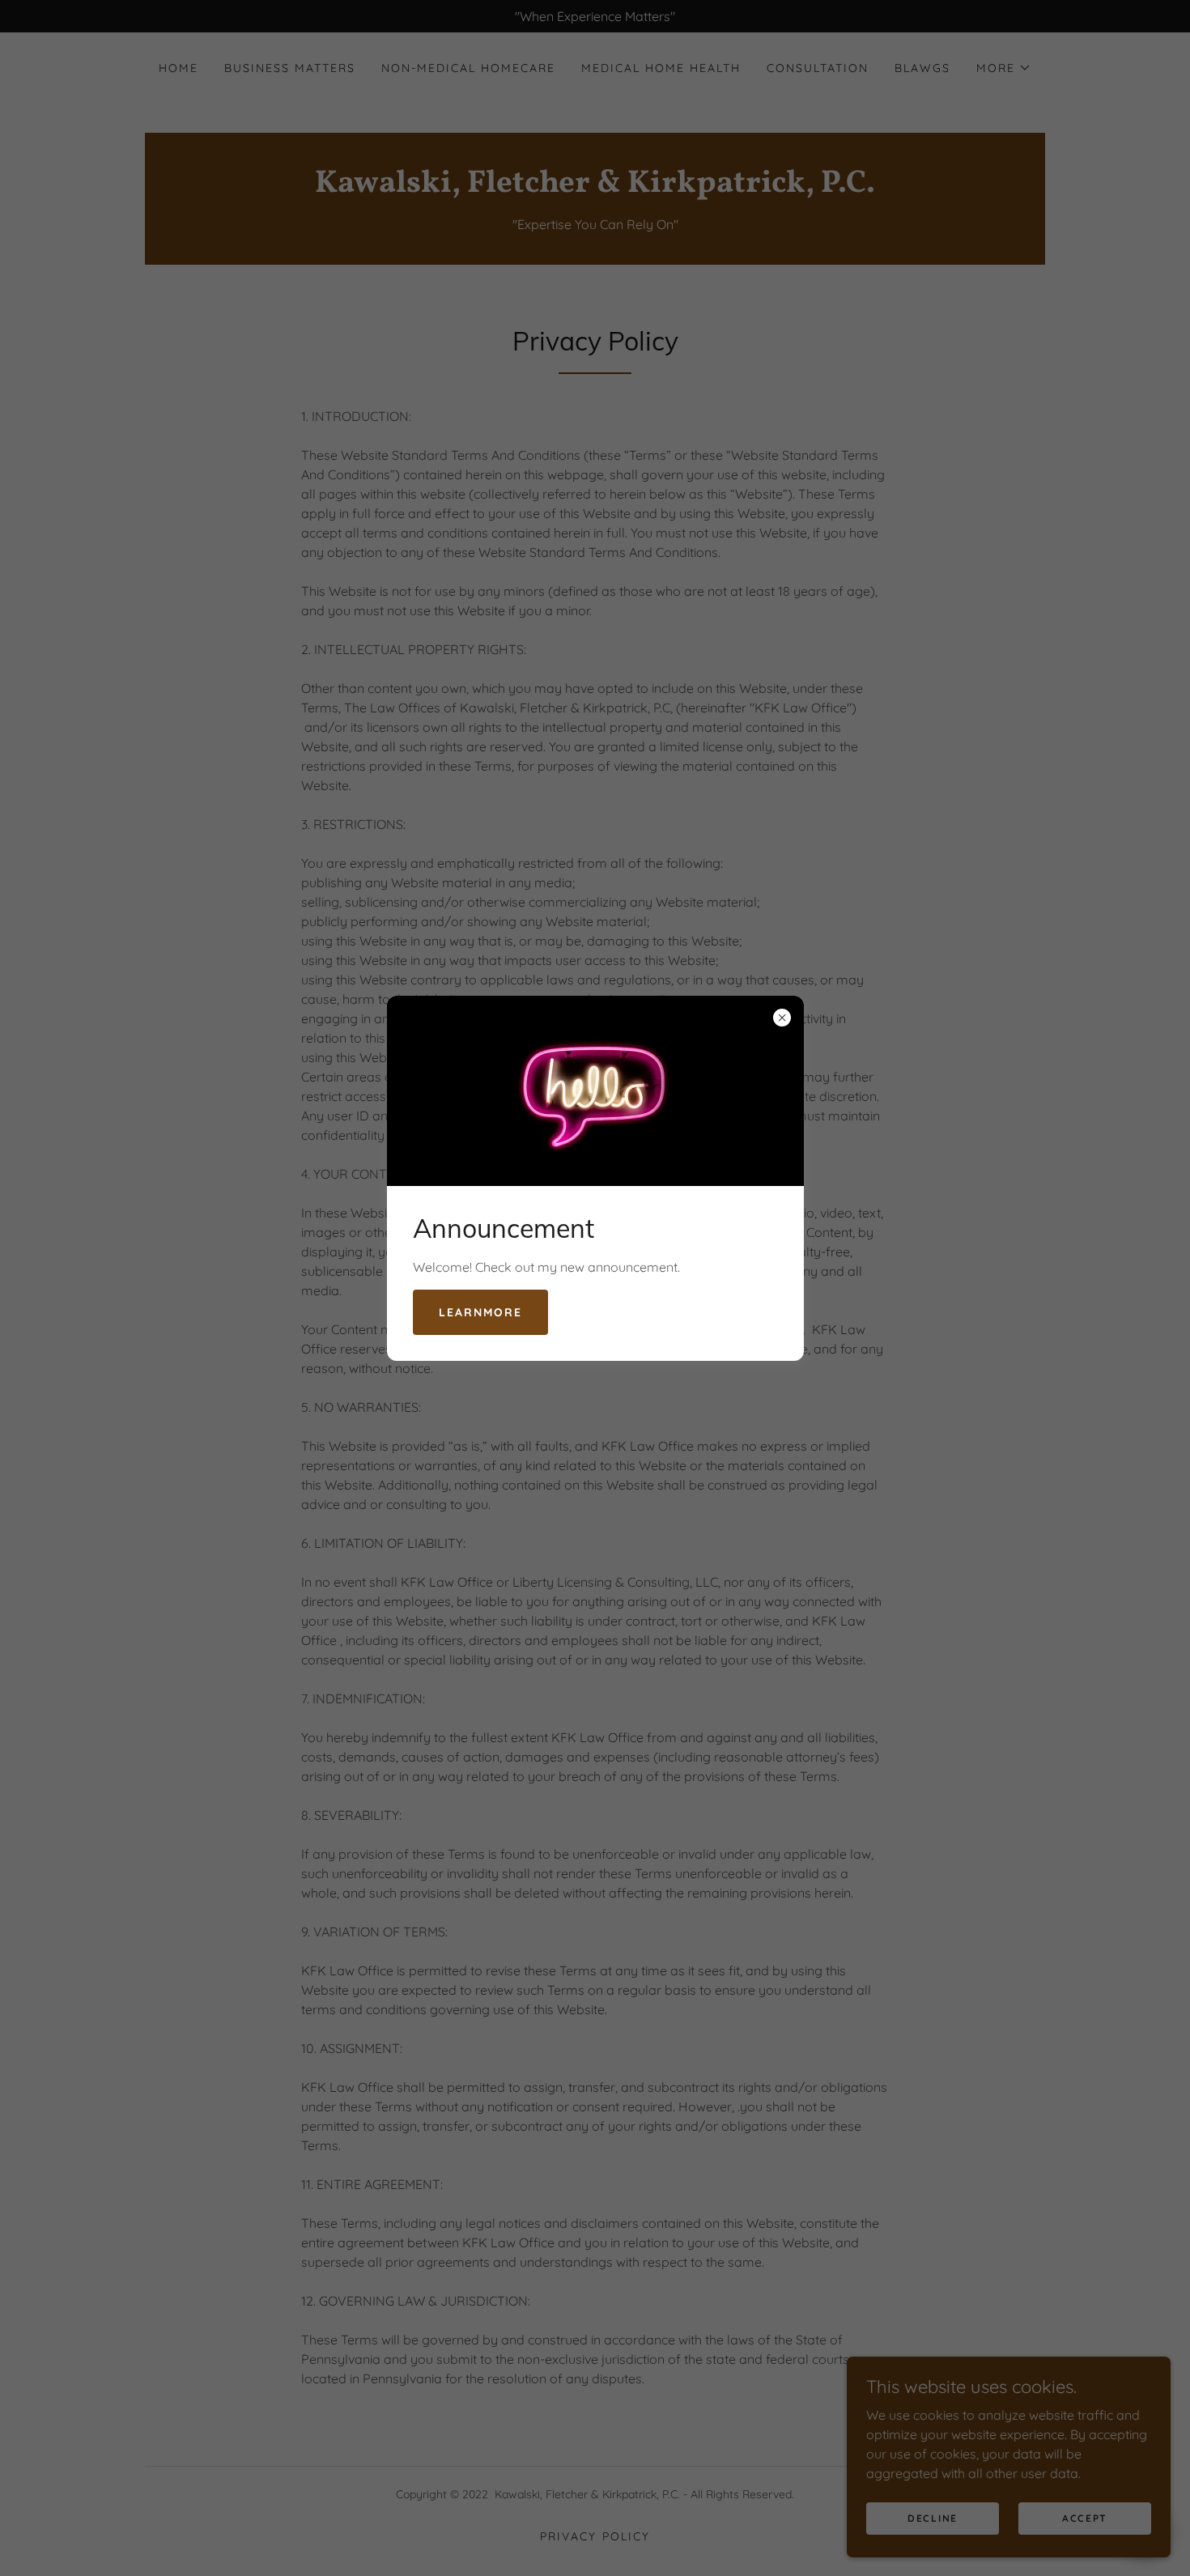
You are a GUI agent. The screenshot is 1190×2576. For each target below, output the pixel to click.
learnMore (480, 1312)
